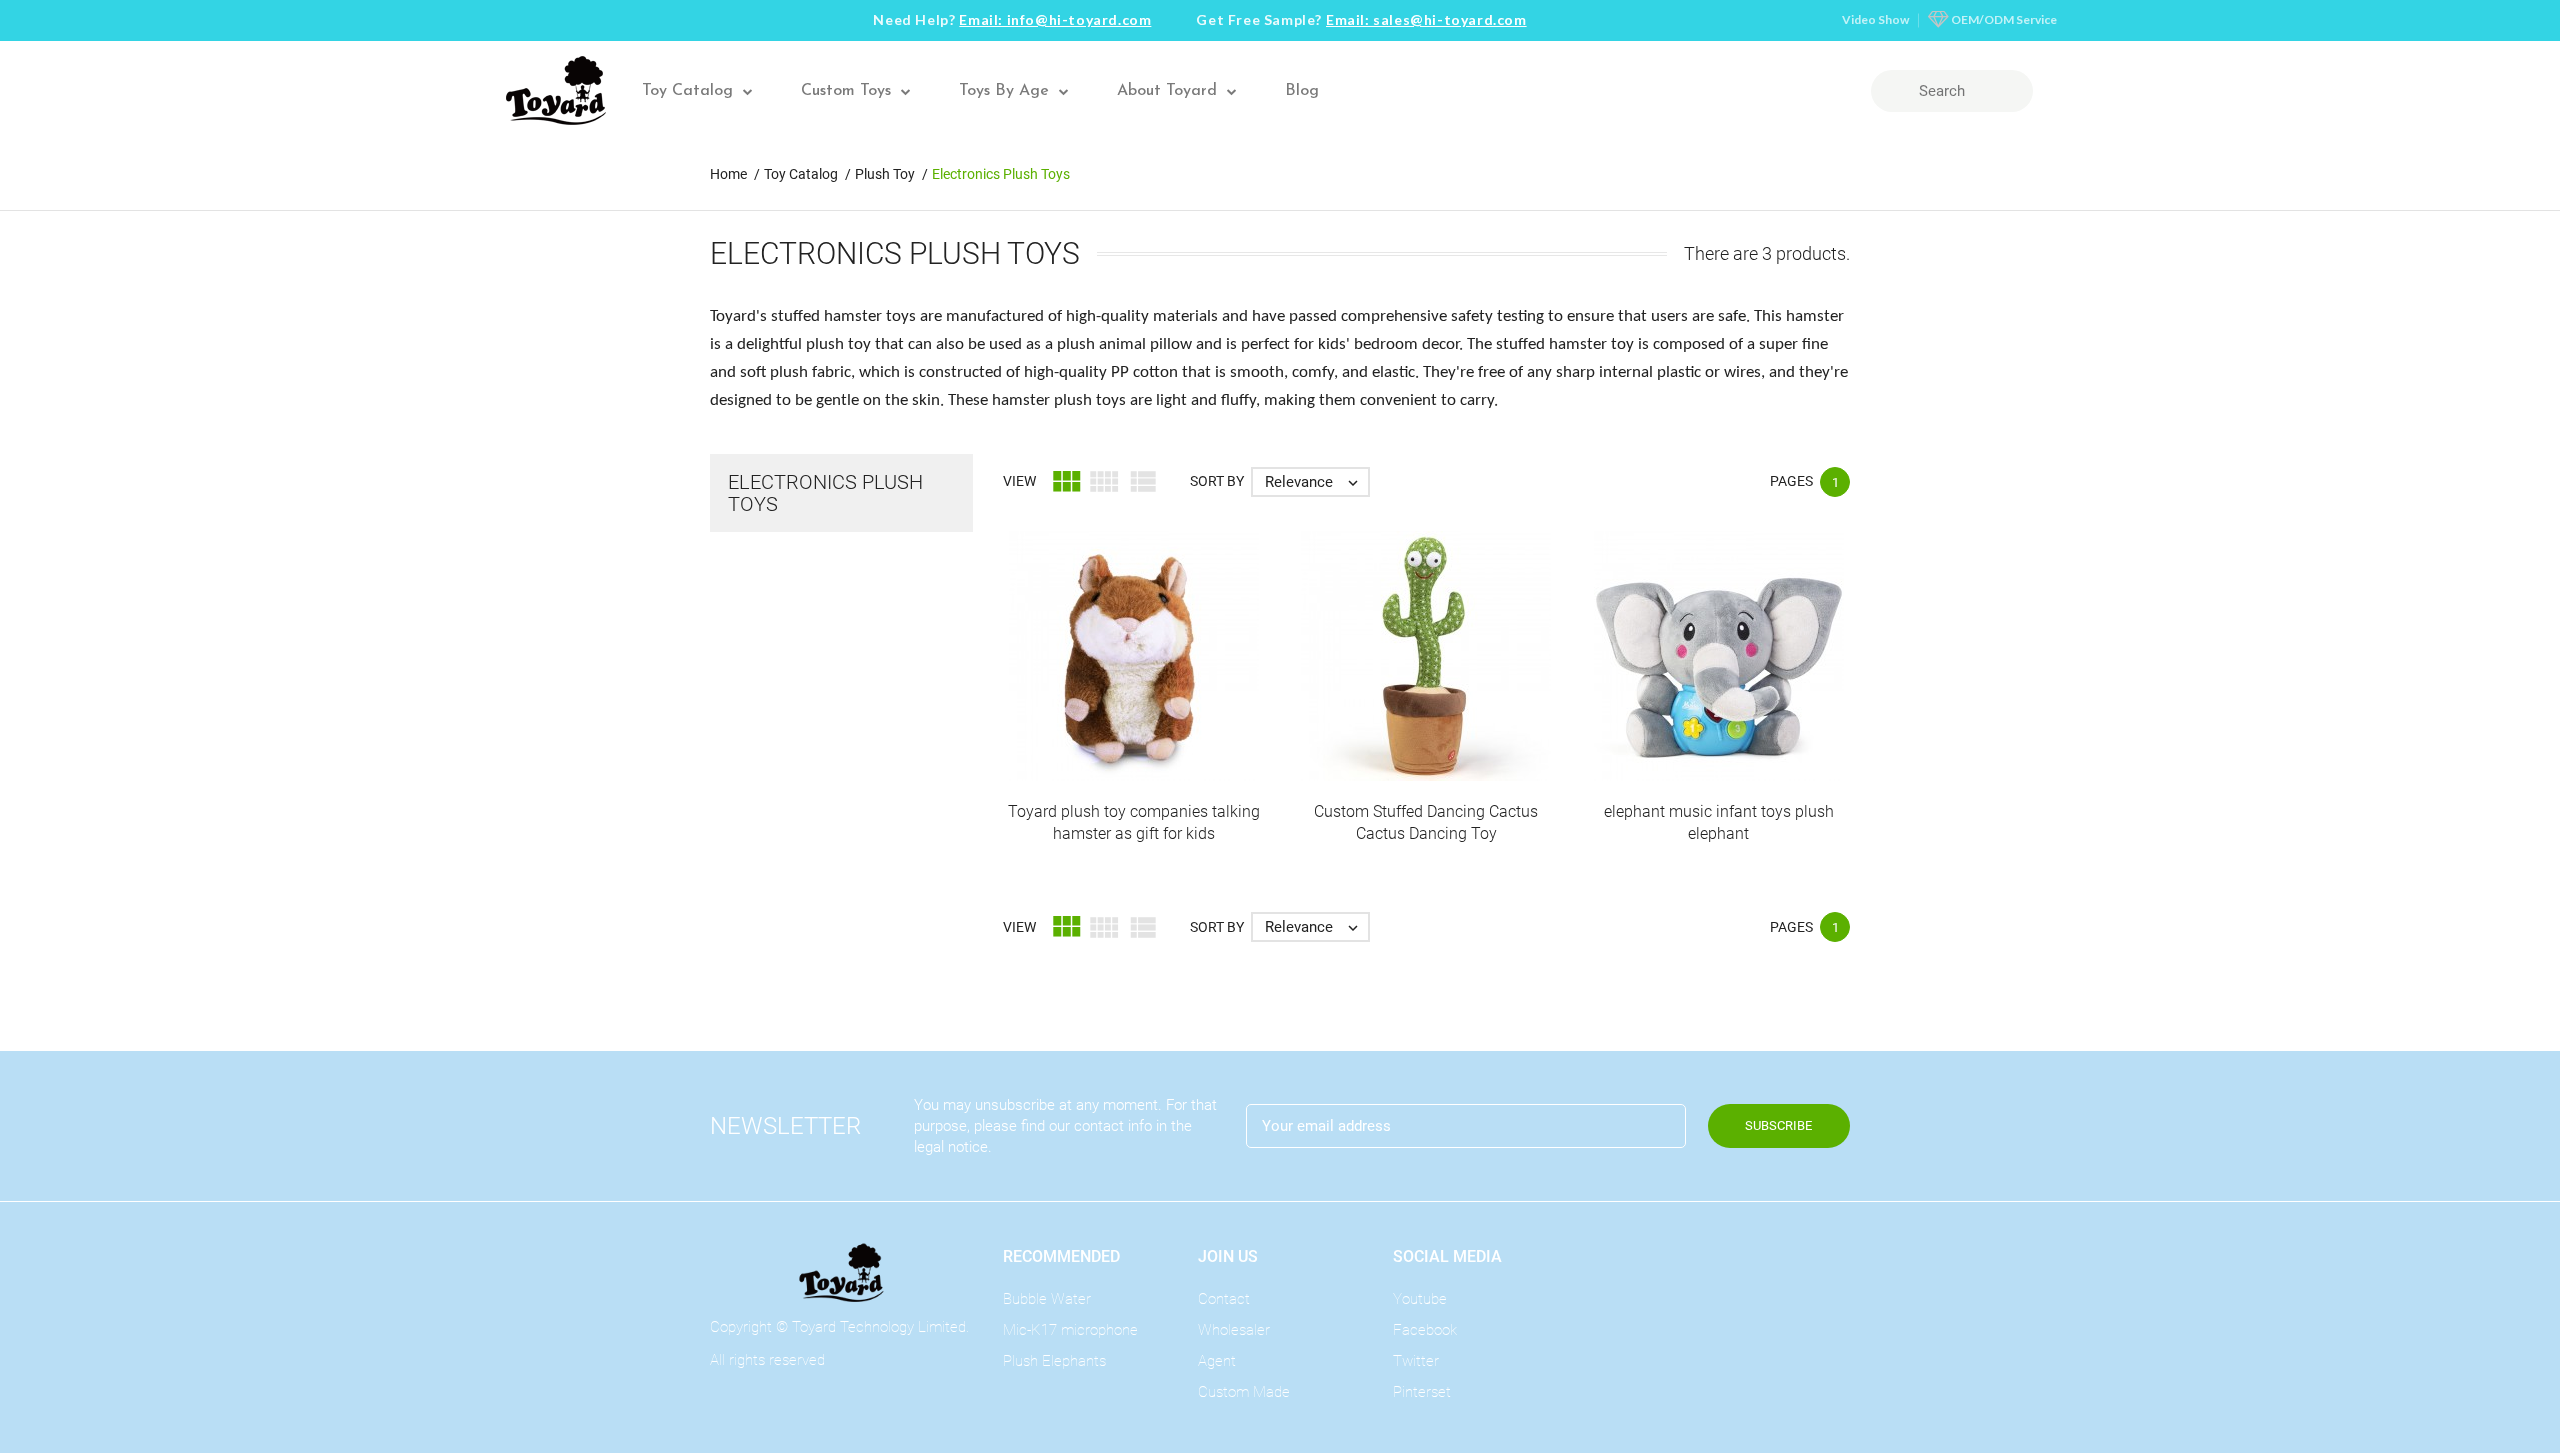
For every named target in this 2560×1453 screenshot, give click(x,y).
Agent (1217, 1361)
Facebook (1425, 1330)
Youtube (1420, 1299)
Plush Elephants (1054, 1361)
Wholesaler (1234, 1330)
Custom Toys (846, 91)
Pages (1791, 481)
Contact (1224, 1299)
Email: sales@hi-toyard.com (1426, 19)
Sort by (1217, 481)
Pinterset (1422, 1392)
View (1019, 481)
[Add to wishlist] (1092, 690)
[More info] (1176, 690)
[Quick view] (1134, 690)
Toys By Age (1004, 91)
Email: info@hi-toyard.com (1055, 19)
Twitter (1416, 1361)
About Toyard (1167, 91)
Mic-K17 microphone (1070, 1330)
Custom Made (1244, 1392)
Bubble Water (1047, 1299)
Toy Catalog (687, 91)
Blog (1302, 91)
